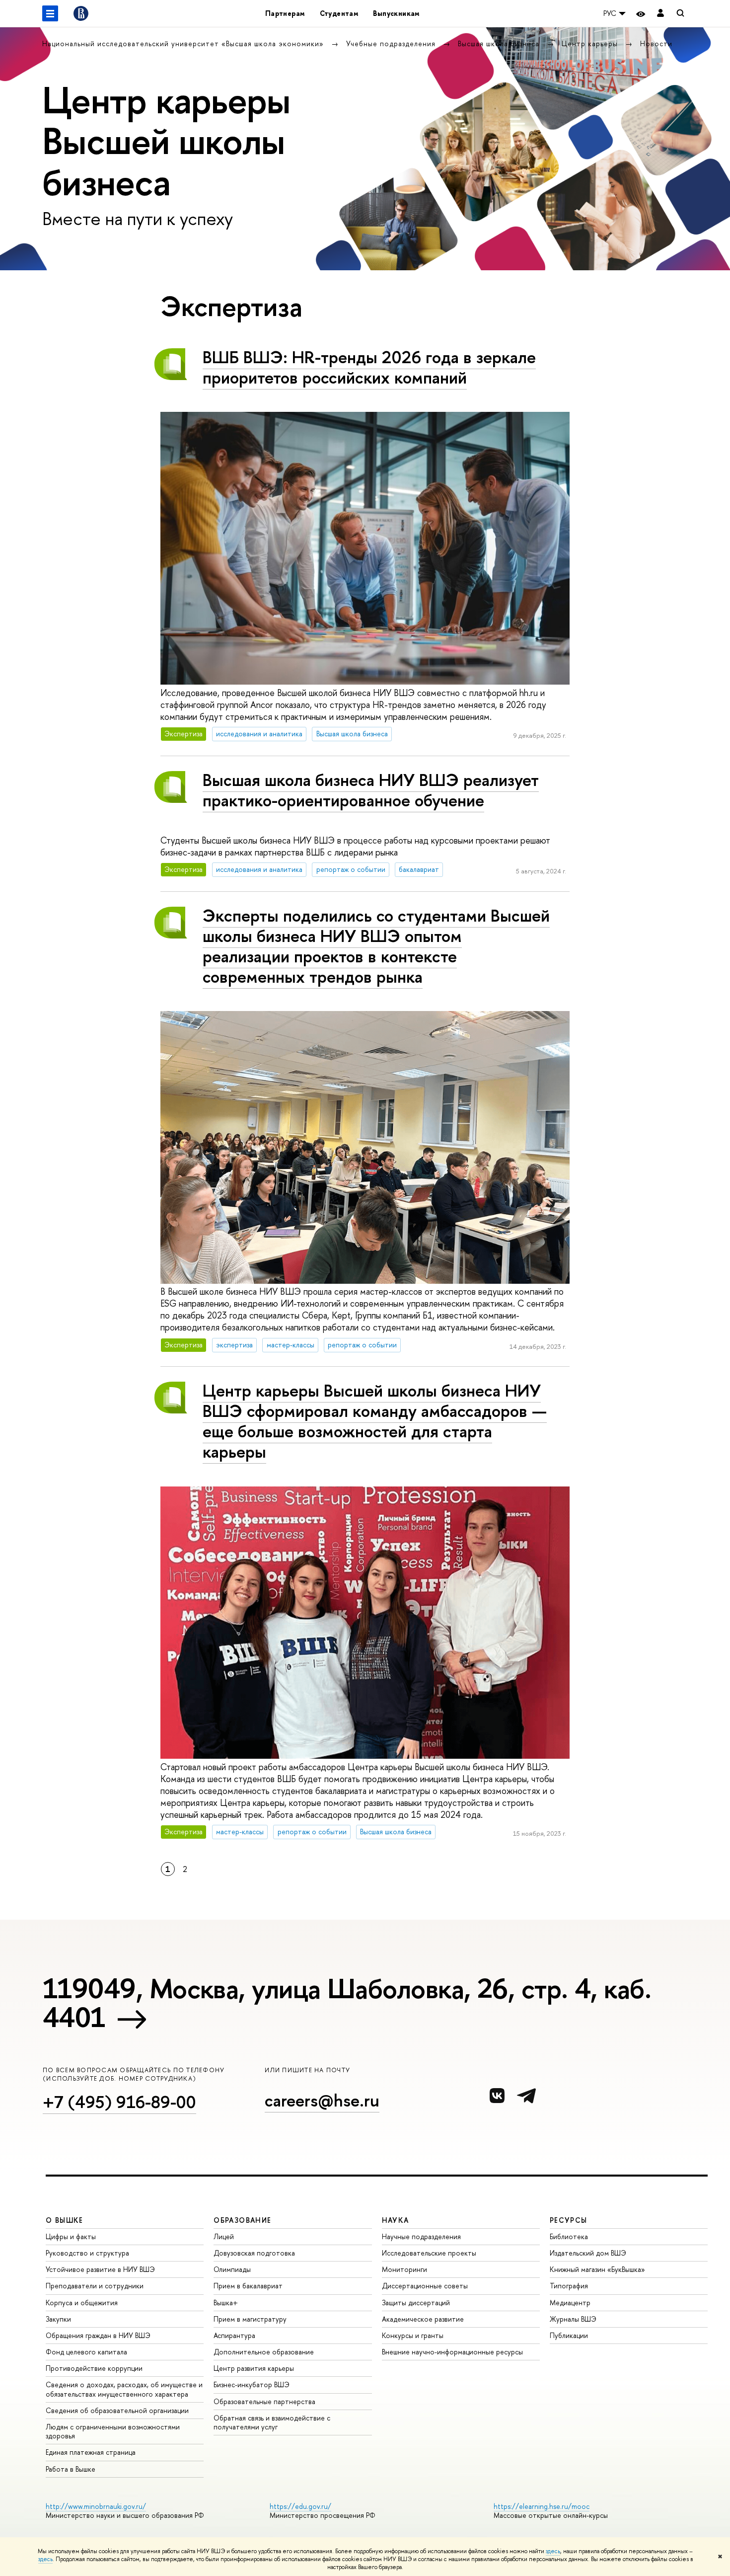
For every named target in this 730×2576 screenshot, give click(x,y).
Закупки (58, 2319)
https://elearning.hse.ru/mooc (542, 2506)
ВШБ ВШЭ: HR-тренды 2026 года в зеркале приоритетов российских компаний (369, 367)
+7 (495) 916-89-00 (119, 2102)
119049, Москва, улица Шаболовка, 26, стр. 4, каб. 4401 (347, 2003)
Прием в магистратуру (250, 2319)
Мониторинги (404, 2269)
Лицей (224, 2236)
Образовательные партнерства (264, 2401)
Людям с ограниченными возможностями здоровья (113, 2431)
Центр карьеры (591, 43)
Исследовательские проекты (429, 2253)
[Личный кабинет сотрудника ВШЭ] (660, 14)
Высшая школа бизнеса (500, 43)
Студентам (339, 13)
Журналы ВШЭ (573, 2319)
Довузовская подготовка (254, 2253)
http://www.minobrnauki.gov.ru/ (96, 2506)
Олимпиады (232, 2269)
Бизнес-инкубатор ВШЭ (252, 2384)
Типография (569, 2286)
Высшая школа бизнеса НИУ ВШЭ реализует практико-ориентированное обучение (371, 790)
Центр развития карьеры (254, 2368)
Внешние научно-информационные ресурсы (452, 2352)
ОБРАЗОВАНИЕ (242, 2220)
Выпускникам (396, 13)
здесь (553, 2551)
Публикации (569, 2335)
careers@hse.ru (322, 2100)
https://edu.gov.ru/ (300, 2506)
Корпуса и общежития (82, 2303)
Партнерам (285, 13)
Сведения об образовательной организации (117, 2410)
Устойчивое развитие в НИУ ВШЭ (100, 2269)
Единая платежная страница (91, 2452)
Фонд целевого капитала (86, 2352)
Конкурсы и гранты (413, 2335)
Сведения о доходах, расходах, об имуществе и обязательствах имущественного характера (124, 2389)
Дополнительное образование (264, 2352)
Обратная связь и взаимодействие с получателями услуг (272, 2422)
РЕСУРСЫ (569, 2220)
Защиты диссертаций (416, 2303)
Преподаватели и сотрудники (95, 2286)
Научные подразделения (421, 2236)
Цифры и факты (71, 2236)
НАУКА (396, 2220)
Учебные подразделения (392, 43)
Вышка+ (226, 2303)
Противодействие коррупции (94, 2368)
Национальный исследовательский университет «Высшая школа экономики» (184, 43)
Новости (656, 43)
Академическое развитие (423, 2319)
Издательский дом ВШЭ (588, 2253)
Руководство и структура (87, 2253)
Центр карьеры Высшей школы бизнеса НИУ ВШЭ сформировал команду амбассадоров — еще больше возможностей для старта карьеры (375, 1421)
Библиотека (569, 2236)
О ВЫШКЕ (65, 2220)
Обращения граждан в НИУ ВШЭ (98, 2335)
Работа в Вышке (71, 2469)
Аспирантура (234, 2335)
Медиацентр (570, 2303)
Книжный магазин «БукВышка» (597, 2269)
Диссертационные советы (425, 2286)
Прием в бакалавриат (248, 2286)
